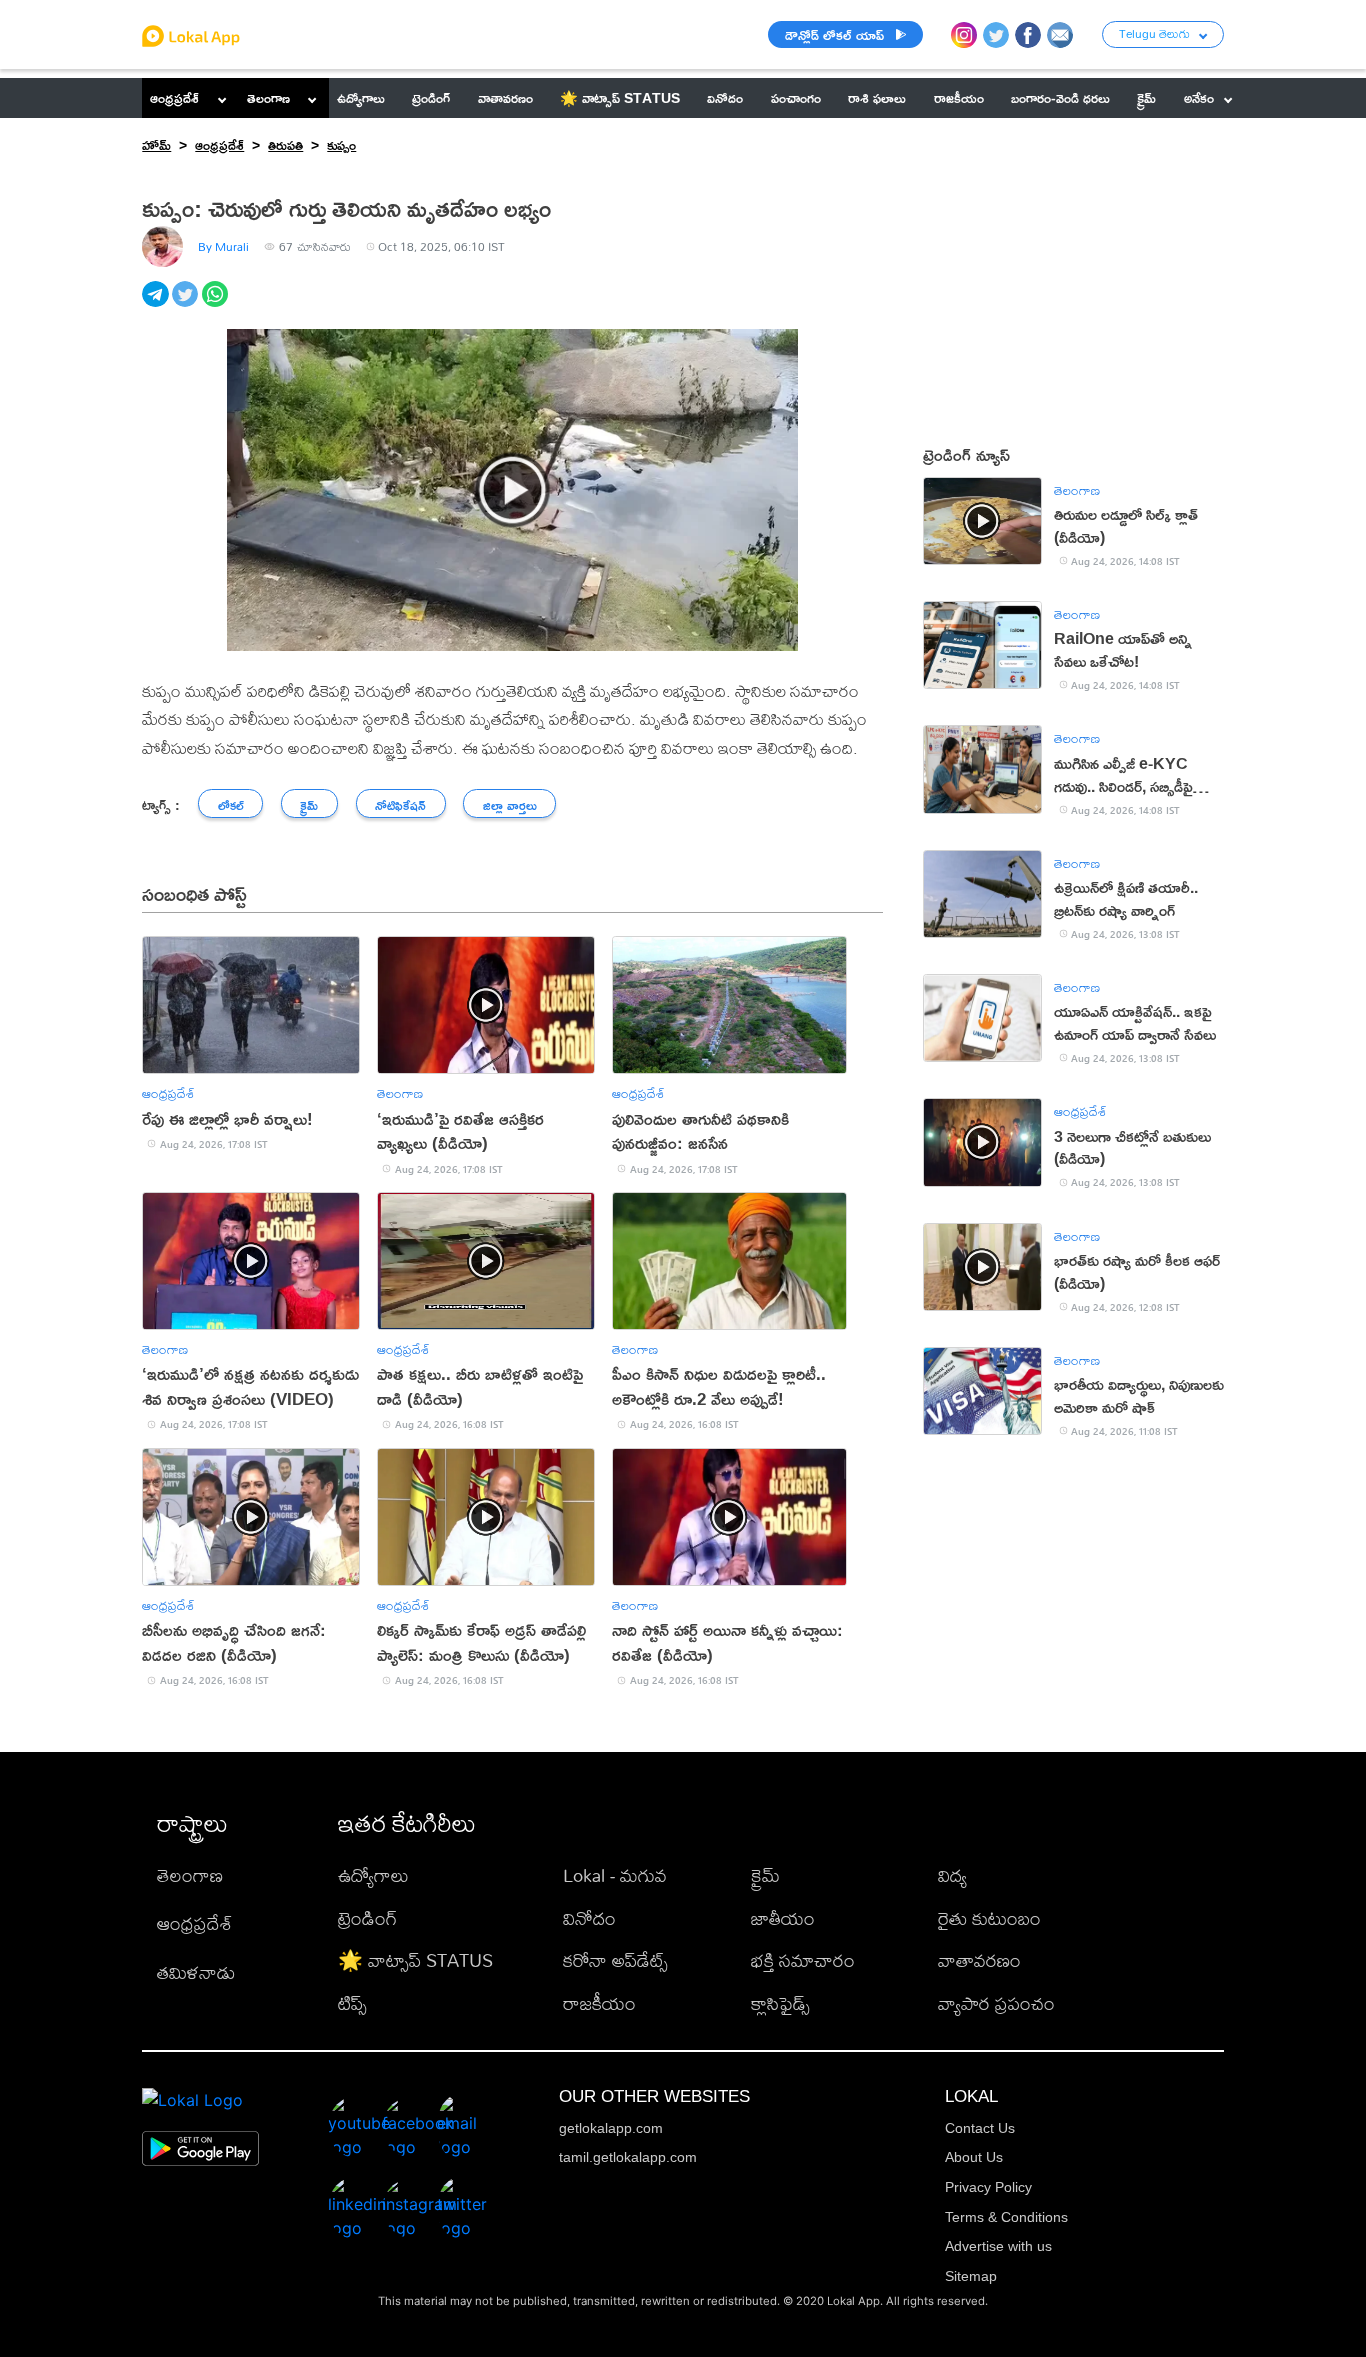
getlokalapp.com (611, 2128)
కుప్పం (341, 144)
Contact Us (980, 2128)
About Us (974, 2157)
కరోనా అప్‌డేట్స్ (615, 1960)
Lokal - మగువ (615, 1875)
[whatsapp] (217, 305)
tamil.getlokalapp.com (628, 2157)
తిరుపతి (285, 144)
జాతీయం (783, 1918)
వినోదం (589, 1918)
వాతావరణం (979, 1960)
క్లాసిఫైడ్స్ (780, 2003)
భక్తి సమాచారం (803, 1960)
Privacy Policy (988, 2187)
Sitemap (971, 2276)
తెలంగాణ (268, 97)
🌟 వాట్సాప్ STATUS (415, 1960)
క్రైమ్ (765, 1875)
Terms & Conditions (1006, 2217)
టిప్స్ (352, 2003)
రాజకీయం (599, 2003)
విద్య (952, 1875)
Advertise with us (998, 2246)
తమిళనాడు (196, 1972)
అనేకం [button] (1199, 97)
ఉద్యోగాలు (373, 1875)
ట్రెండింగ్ (367, 1918)
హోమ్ (156, 144)
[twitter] (187, 305)
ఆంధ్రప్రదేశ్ (174, 97)
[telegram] (157, 305)
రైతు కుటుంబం (989, 1918)
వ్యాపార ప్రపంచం (996, 2003)
